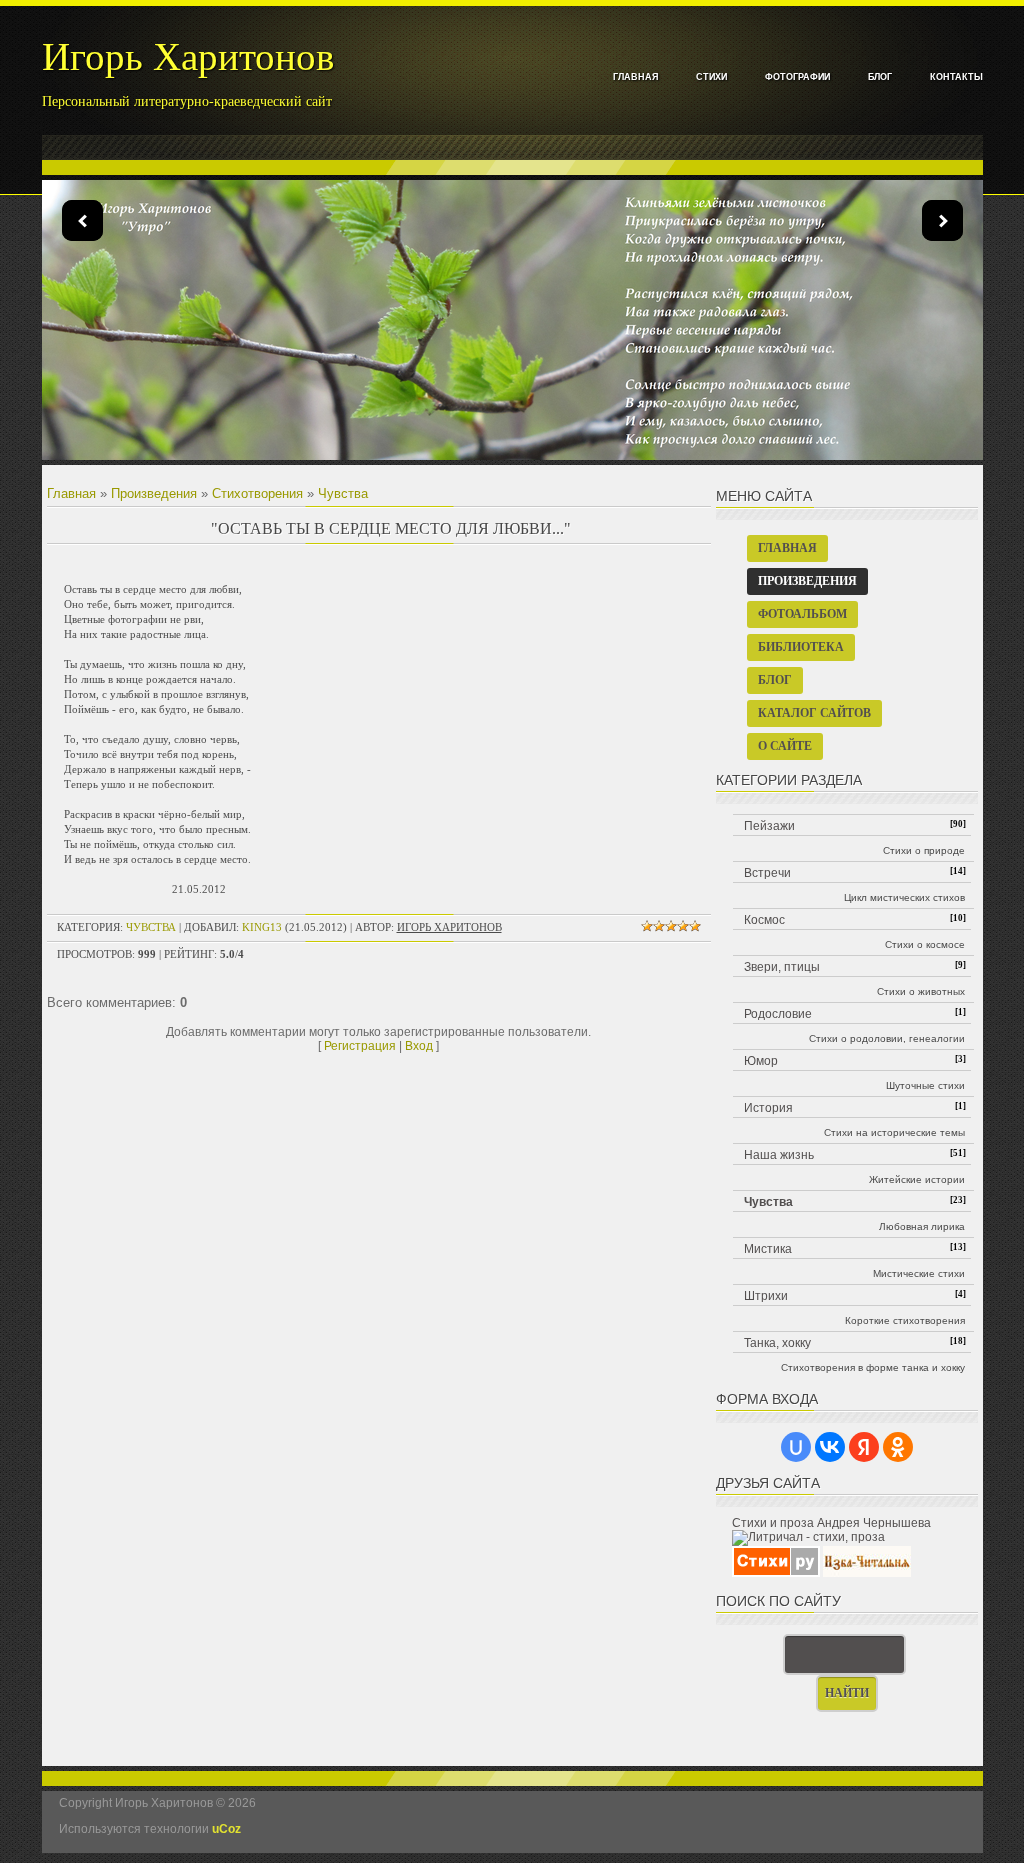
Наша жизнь (779, 1155)
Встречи (767, 873)
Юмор (761, 1061)
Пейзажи (769, 826)
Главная (635, 77)
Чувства (343, 493)
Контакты (956, 77)
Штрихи (766, 1296)
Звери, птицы (782, 967)
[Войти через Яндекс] (864, 1447)
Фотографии (797, 77)
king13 (262, 927)
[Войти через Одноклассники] (898, 1447)
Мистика (768, 1249)
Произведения (154, 493)
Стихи (711, 77)
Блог (880, 77)
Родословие (778, 1014)
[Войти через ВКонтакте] (830, 1447)
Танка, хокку (777, 1343)
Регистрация (360, 1046)
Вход (419, 1046)
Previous (82, 220)
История (768, 1108)
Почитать (524, 403)
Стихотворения (257, 493)
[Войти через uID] (796, 1447)
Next (942, 220)
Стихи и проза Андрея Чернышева (831, 1523)
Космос (764, 920)
